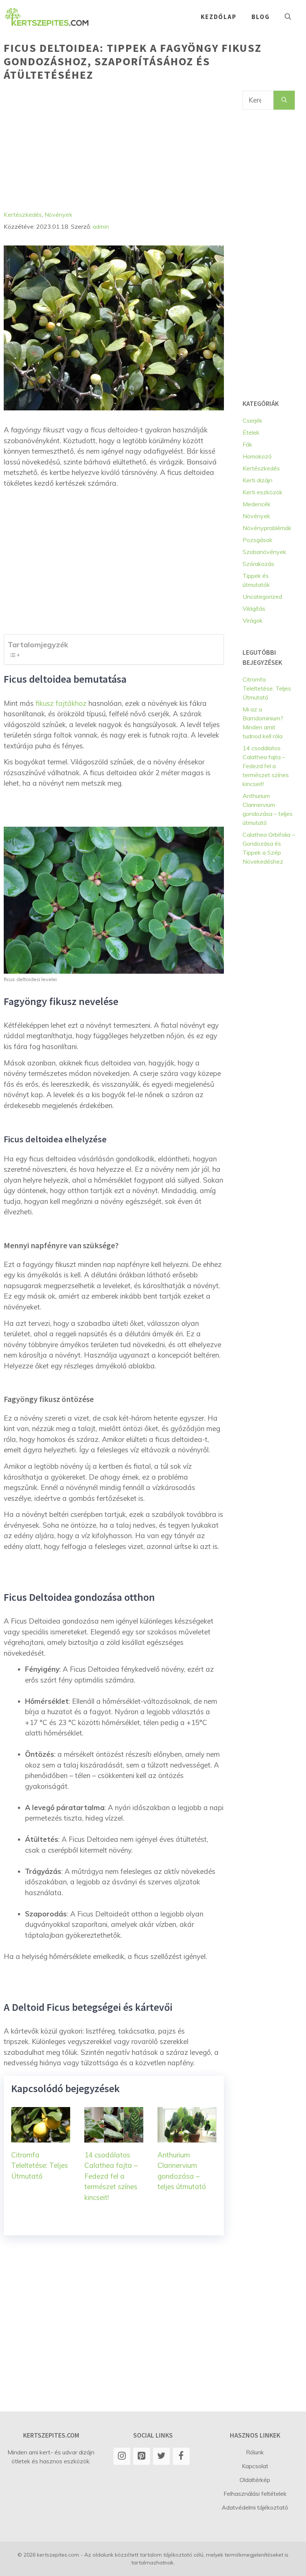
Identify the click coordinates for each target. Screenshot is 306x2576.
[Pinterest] (142, 2456)
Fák (247, 444)
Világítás (254, 608)
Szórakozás (258, 564)
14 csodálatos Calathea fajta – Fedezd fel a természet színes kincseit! (111, 2176)
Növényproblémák (267, 528)
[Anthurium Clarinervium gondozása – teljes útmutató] (187, 2137)
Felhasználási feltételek (255, 2494)
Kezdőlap (219, 17)
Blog (261, 17)
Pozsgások (257, 540)
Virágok (253, 620)
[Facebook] (181, 2456)
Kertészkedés (23, 215)
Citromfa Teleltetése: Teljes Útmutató (40, 2165)
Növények (58, 215)
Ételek (251, 432)
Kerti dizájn (257, 480)
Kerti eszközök (263, 492)
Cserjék (252, 420)
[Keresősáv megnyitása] (288, 17)
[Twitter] (161, 2456)
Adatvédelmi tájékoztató (255, 2507)
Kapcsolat (255, 2466)
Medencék (257, 504)
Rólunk (255, 2452)
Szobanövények (264, 552)
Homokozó (257, 456)
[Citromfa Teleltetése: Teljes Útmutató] (41, 2137)
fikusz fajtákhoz (61, 703)
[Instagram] (122, 2456)
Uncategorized (262, 597)
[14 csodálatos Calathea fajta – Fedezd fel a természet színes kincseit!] (114, 2137)
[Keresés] (284, 100)
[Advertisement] (114, 143)
